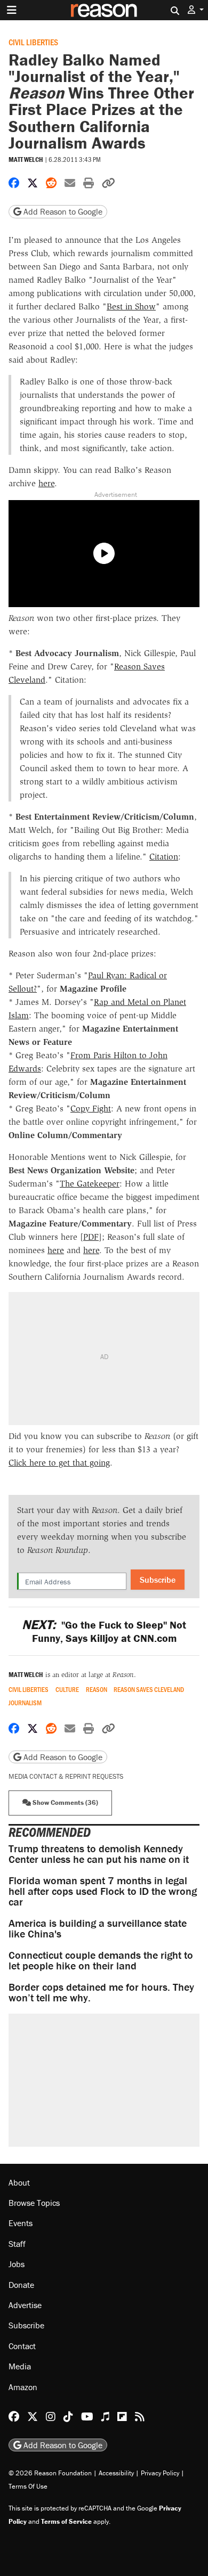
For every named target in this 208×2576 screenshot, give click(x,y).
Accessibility (116, 2473)
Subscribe (158, 1580)
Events (21, 2223)
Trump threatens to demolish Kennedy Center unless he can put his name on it (99, 1854)
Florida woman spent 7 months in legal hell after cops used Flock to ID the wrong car (103, 1891)
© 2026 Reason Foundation (50, 2473)
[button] (196, 10)
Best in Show (131, 306)
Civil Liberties (33, 42)
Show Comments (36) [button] (65, 1802)
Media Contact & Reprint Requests (66, 1776)
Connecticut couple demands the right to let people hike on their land (101, 1960)
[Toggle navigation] (12, 10)
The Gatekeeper (90, 1184)
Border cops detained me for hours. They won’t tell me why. (101, 1992)
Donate (21, 2285)
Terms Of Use (28, 2486)
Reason (97, 1690)
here (46, 483)
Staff (17, 2244)
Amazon (23, 2387)
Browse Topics (34, 2203)
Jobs (17, 2264)
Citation (164, 857)
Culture (67, 1690)
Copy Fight (91, 1109)
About (19, 2182)
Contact (22, 2346)
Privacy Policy (160, 2473)
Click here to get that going (59, 1463)
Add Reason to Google (62, 211)
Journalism (25, 1703)
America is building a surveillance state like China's (98, 1928)
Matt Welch (26, 160)
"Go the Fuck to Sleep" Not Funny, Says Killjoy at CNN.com (104, 1631)
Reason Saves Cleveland (149, 1690)
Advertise (25, 2305)
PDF (91, 1237)
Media (20, 2366)
